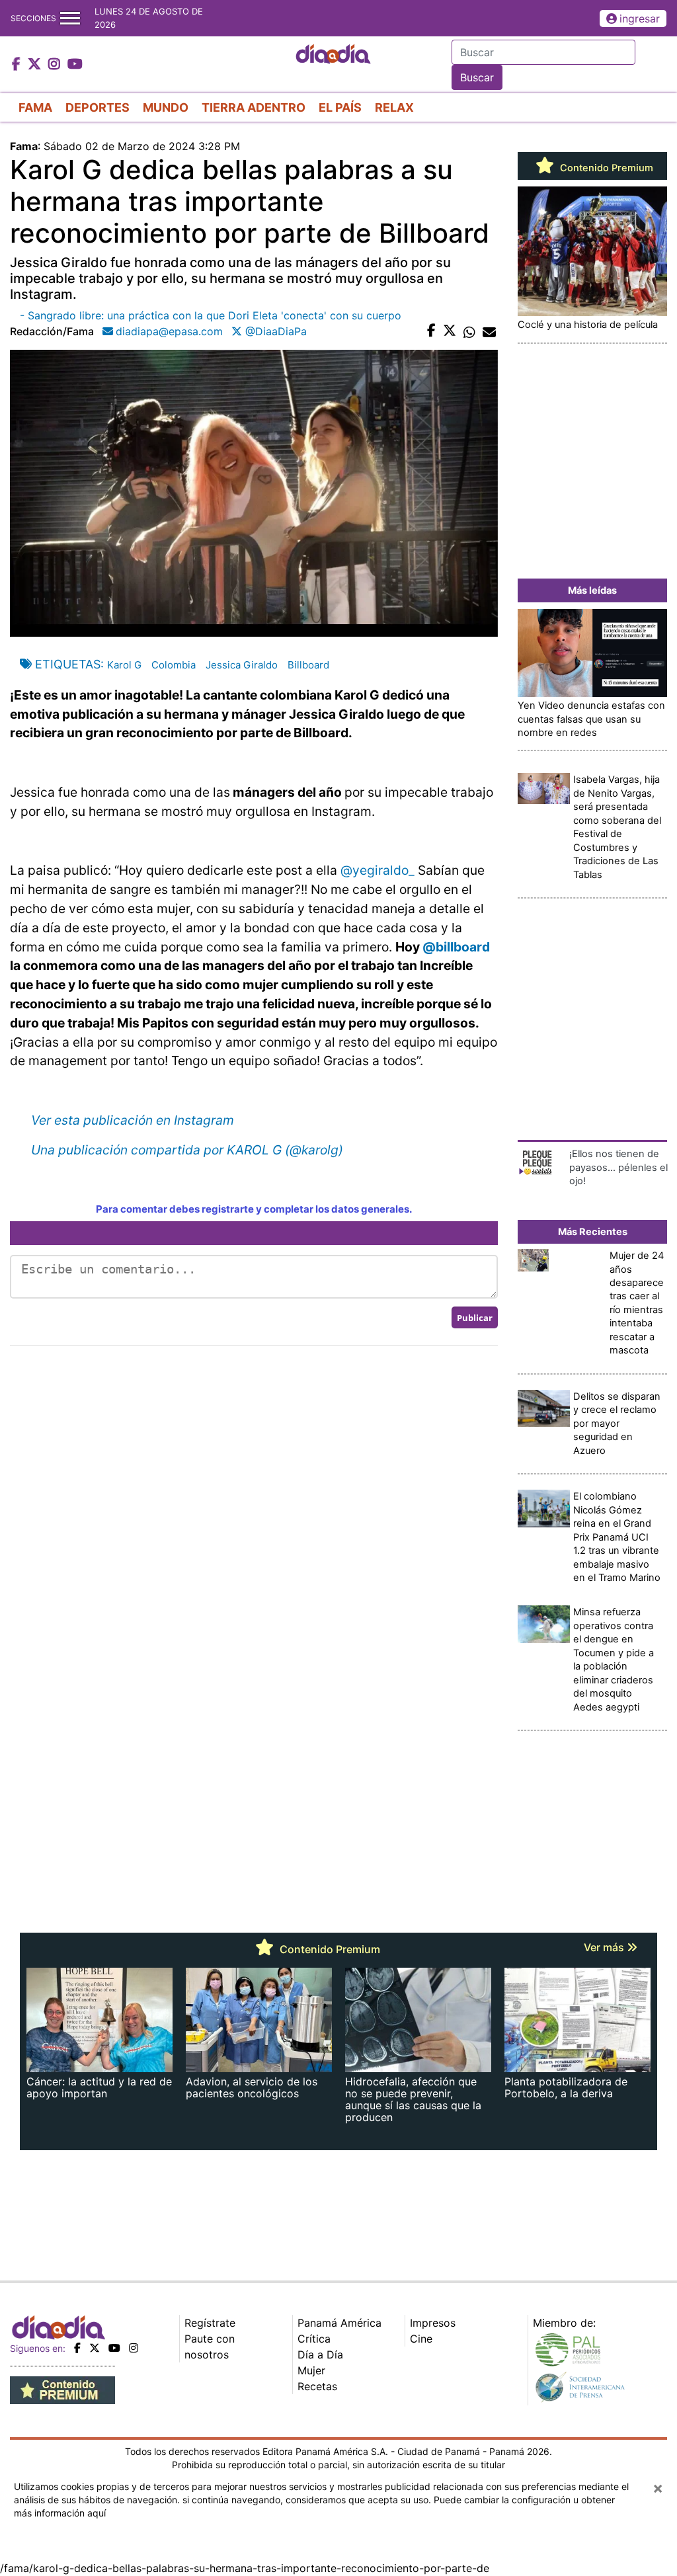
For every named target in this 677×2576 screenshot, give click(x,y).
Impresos (433, 2323)
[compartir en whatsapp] (469, 331)
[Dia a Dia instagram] (56, 65)
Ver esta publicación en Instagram (133, 1120)
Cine (421, 2339)
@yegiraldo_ (378, 870)
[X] (95, 2348)
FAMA (35, 107)
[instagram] (134, 2348)
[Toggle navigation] (70, 18)
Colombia (174, 665)
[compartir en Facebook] (431, 331)
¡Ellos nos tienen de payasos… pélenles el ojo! (618, 1167)
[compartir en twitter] (450, 331)
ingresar (640, 19)
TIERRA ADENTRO (254, 107)
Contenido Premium (605, 168)
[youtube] (114, 2348)
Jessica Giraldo (242, 665)
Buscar (477, 77)
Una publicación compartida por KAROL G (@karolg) (187, 1150)
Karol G (124, 665)
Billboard (308, 665)
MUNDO (166, 107)
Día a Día (320, 2355)
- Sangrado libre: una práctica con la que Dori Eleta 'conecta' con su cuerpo (211, 315)
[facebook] (77, 2348)
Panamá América (339, 2323)
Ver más (605, 1947)
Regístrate (210, 2323)
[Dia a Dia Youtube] (75, 65)
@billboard (456, 947)
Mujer (311, 2370)
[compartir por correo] (489, 331)
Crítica (314, 2339)
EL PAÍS (340, 107)
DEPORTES (98, 107)
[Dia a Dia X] (36, 65)
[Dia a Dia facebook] (18, 65)
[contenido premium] (62, 2390)
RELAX (394, 107)
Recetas (317, 2386)
